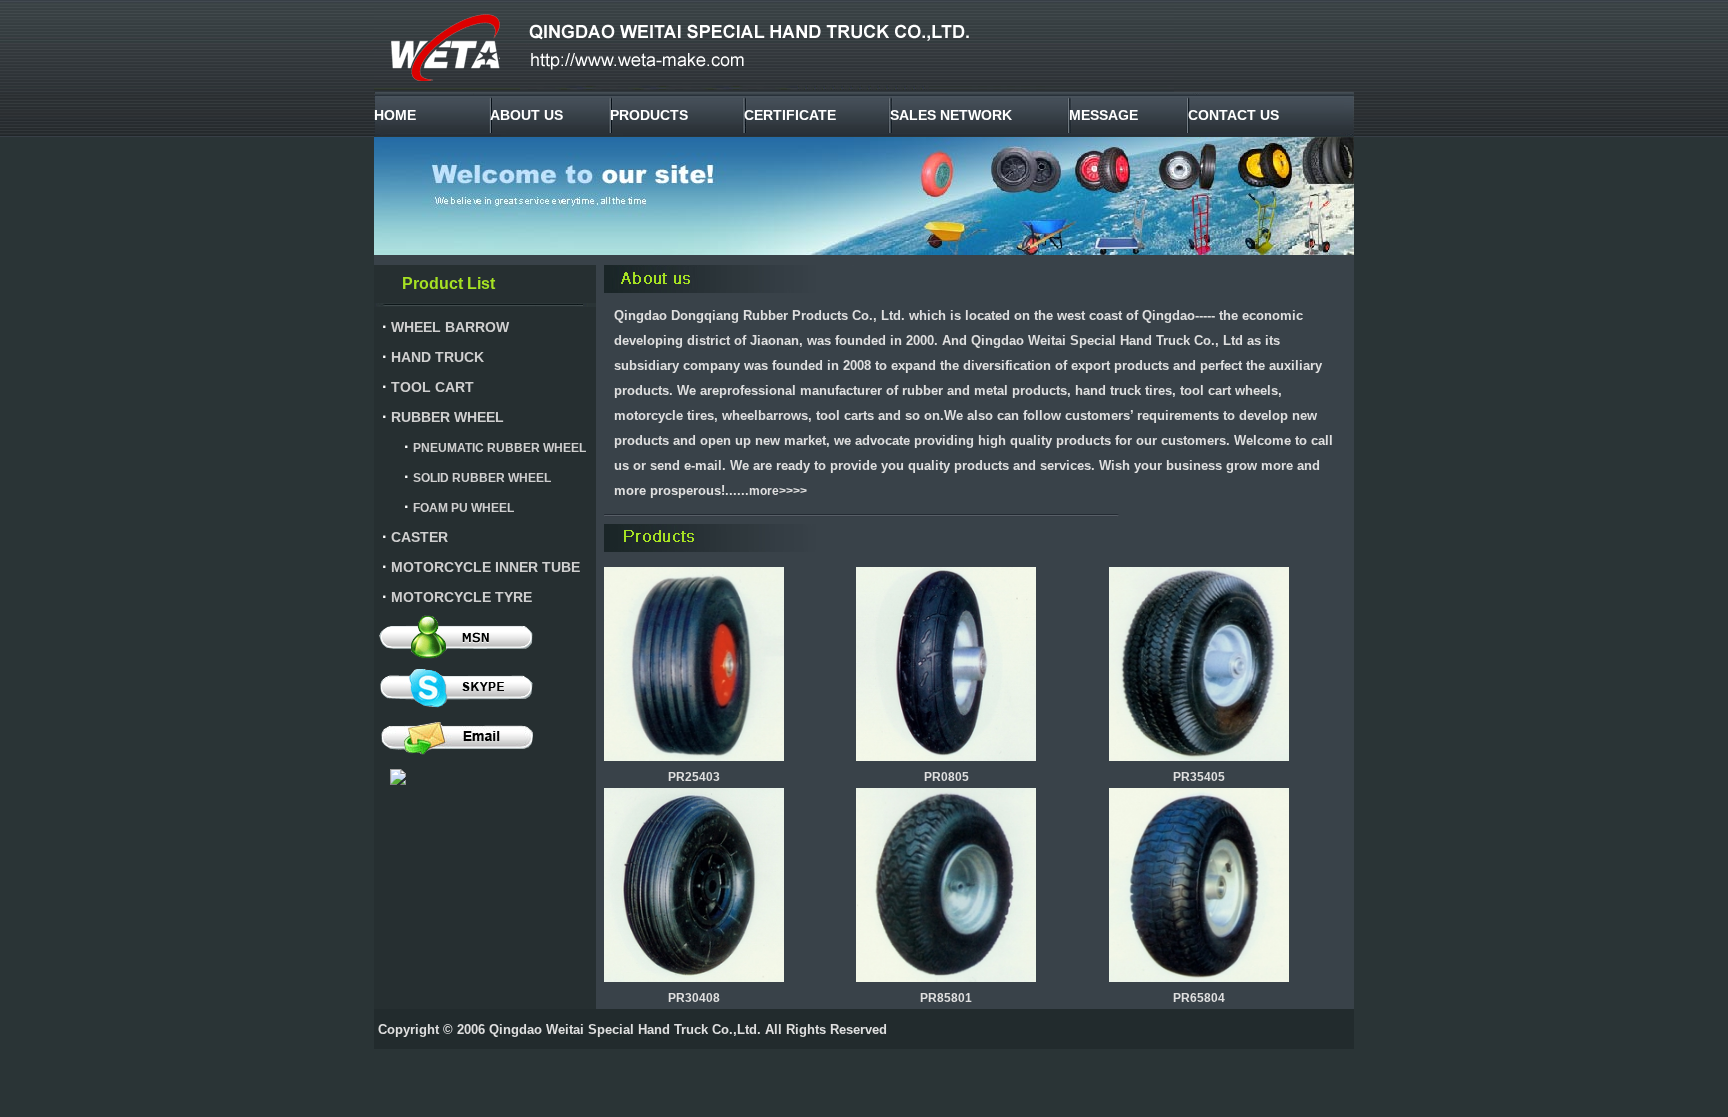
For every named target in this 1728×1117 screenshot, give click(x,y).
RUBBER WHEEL (447, 417)
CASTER (419, 537)
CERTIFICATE (790, 115)
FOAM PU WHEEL (463, 508)
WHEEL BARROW (450, 327)
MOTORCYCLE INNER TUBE (485, 567)
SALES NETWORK (951, 115)
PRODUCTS (649, 115)
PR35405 (1199, 777)
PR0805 (946, 777)
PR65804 (1199, 998)
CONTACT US (1233, 115)
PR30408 (694, 998)
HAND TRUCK (437, 357)
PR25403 (694, 777)
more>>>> (778, 491)
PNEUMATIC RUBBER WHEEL (499, 448)
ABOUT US (526, 115)
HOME (395, 115)
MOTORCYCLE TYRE (461, 597)
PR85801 (946, 998)
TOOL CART (432, 387)
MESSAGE (1103, 115)
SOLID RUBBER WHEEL (482, 478)
